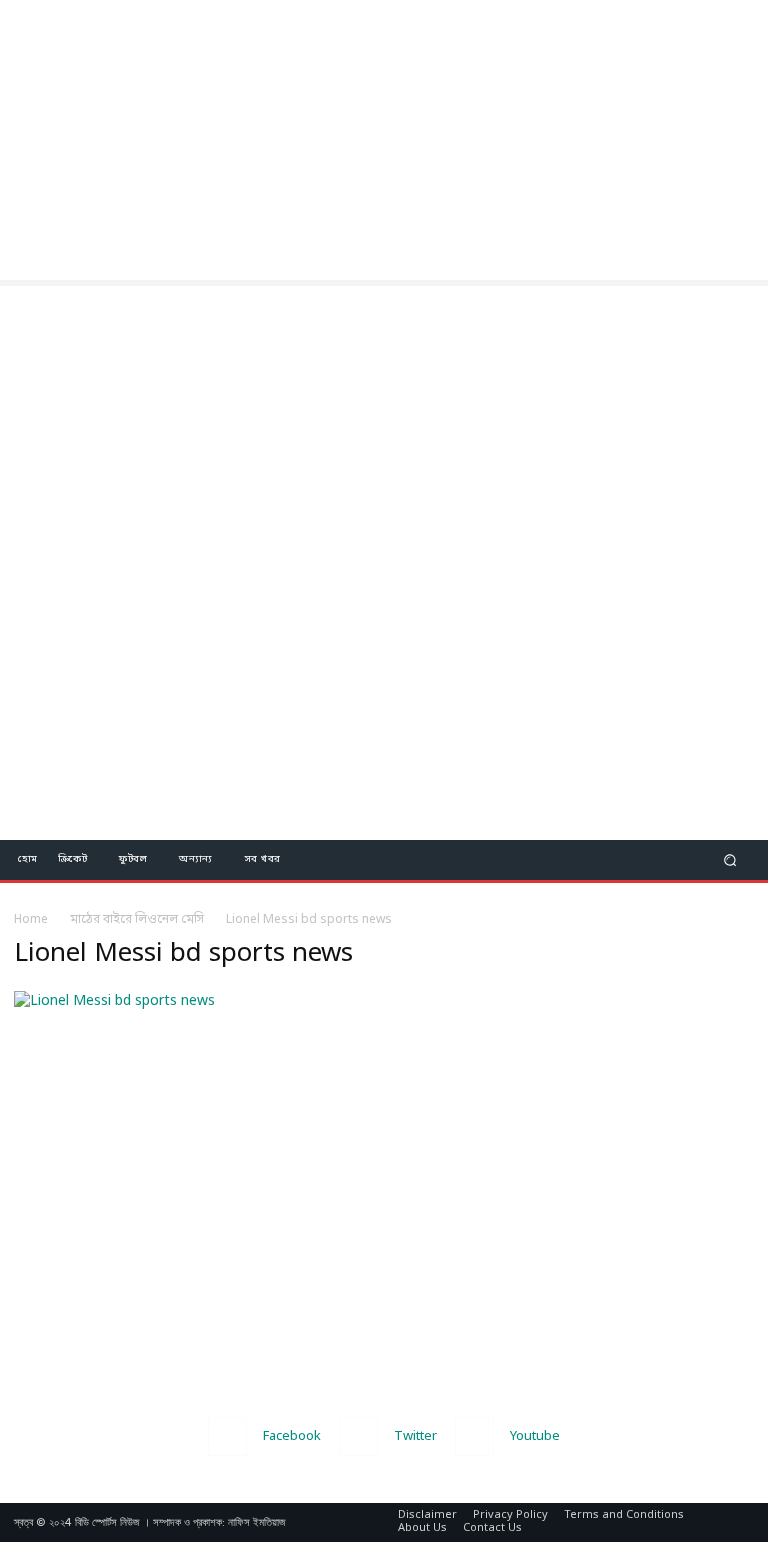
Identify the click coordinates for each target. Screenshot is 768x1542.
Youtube (535, 1436)
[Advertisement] (384, 140)
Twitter (415, 1436)
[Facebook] (227, 1436)
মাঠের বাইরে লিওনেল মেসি (137, 920)
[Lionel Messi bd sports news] (114, 1001)
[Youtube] (474, 1436)
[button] (730, 859)
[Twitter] (358, 1436)
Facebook (292, 1436)
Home (31, 920)
